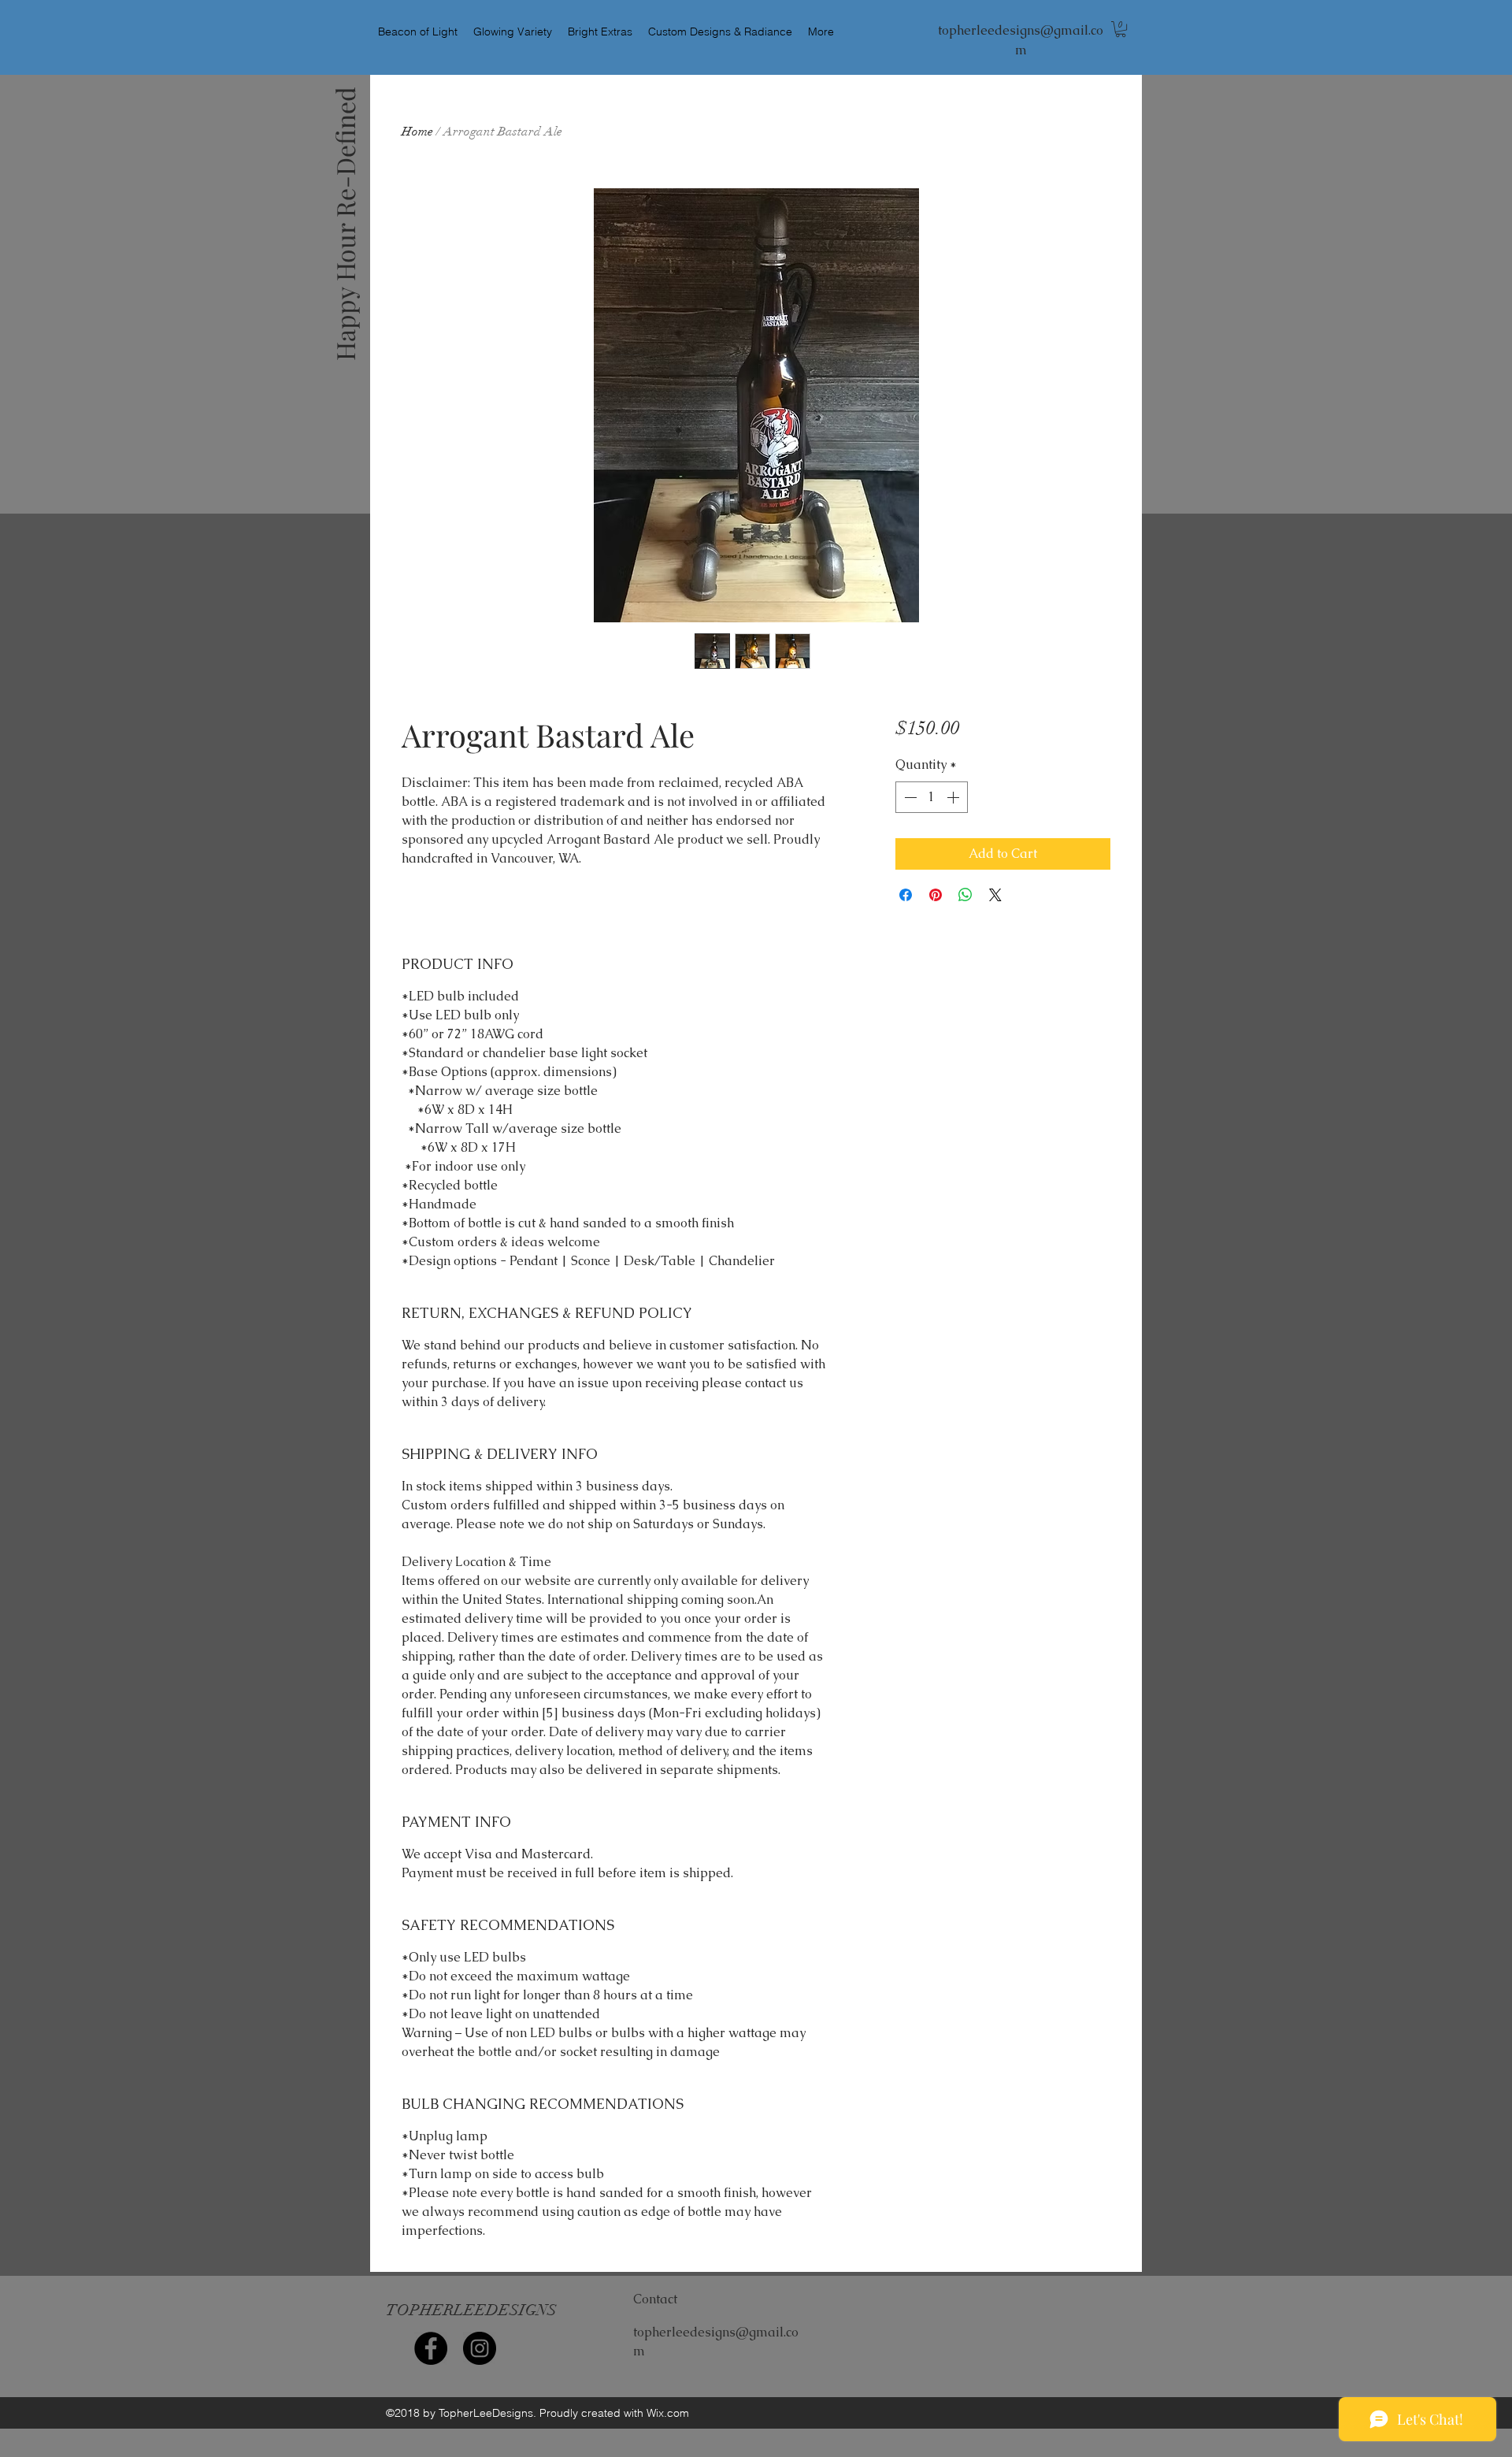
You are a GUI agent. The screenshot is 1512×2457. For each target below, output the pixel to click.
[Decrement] (909, 797)
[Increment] (954, 797)
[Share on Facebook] (906, 895)
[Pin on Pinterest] (936, 895)
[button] (1121, 29)
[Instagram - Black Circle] (480, 2348)
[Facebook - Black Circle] (431, 2348)
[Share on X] (995, 895)
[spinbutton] (932, 797)
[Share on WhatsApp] (965, 895)
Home (417, 132)
